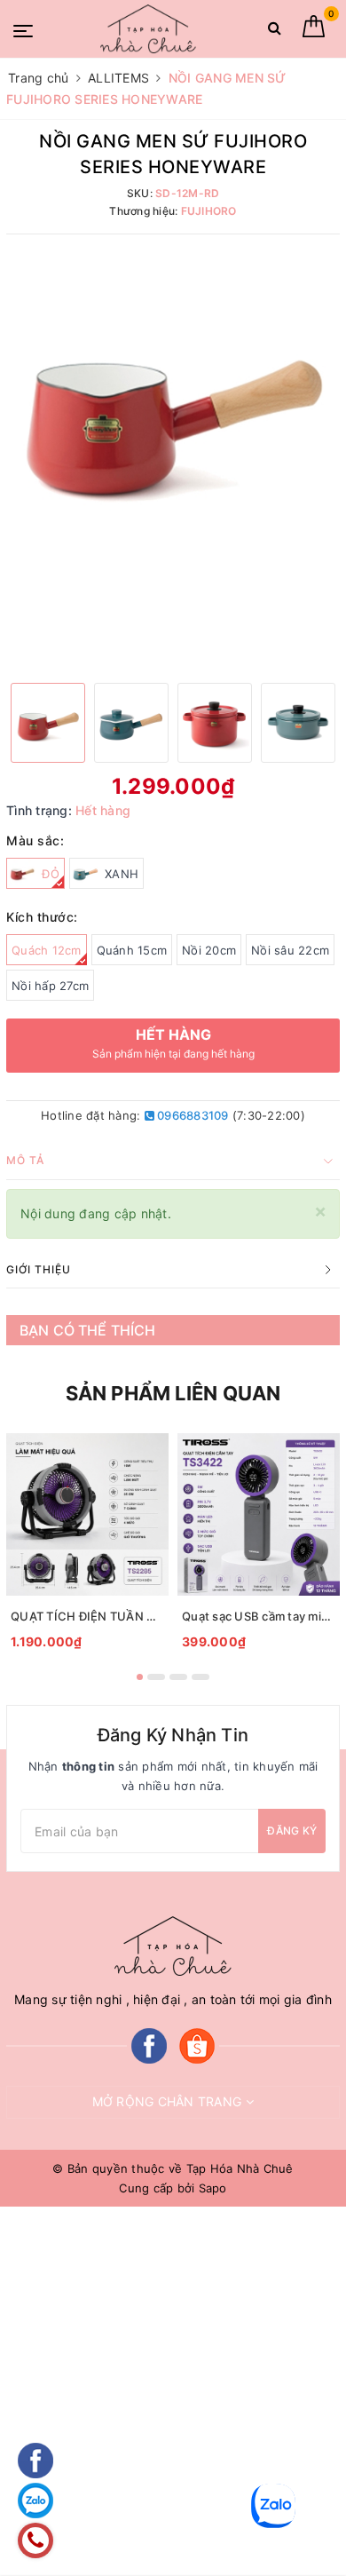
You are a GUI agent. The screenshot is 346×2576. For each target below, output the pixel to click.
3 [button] (178, 1677)
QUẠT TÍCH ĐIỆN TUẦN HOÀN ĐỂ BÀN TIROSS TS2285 (87, 1616)
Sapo (213, 2188)
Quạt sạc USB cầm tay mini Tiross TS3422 (259, 1616)
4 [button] (201, 1677)
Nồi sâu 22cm (290, 950)
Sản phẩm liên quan (173, 1393)
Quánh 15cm (132, 950)
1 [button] (140, 1677)
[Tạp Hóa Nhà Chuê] (148, 29)
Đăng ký (292, 1831)
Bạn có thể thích (88, 1330)
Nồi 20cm (209, 950)
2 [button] (156, 1677)
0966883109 (192, 1115)
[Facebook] (149, 2045)
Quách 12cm (47, 950)
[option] (173, 410)
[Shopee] (197, 2045)
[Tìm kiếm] (275, 32)
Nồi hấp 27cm (50, 986)
